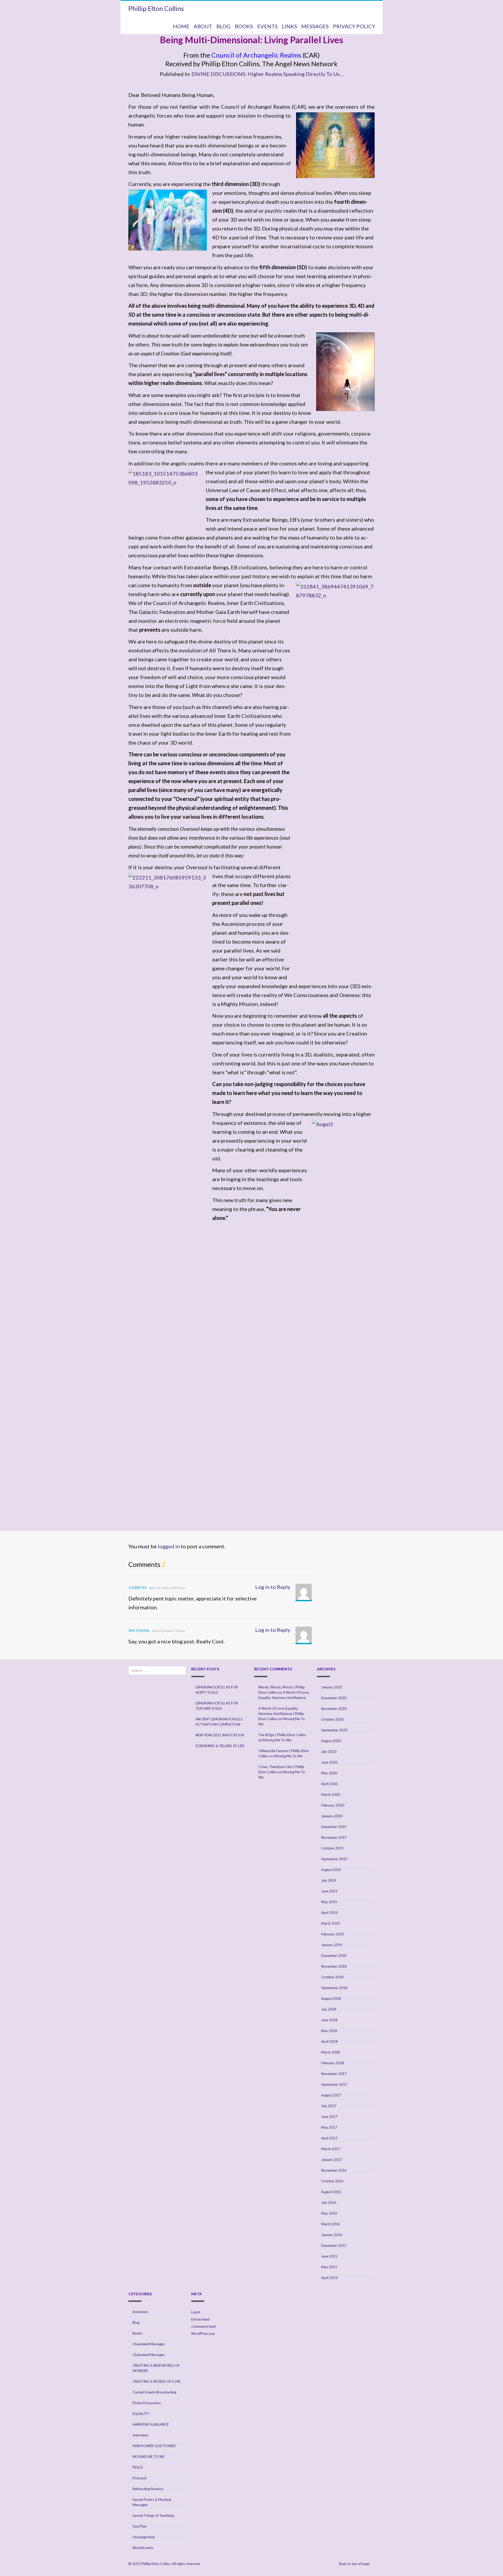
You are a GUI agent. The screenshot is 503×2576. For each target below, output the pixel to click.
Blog (136, 2322)
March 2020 (331, 1795)
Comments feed (203, 2326)
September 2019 (334, 1859)
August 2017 (331, 2095)
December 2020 (334, 1698)
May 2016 (329, 2213)
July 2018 (329, 2009)
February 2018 (333, 2063)
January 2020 (332, 1816)
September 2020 (334, 1730)
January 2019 (332, 1945)
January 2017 (332, 2160)
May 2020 (329, 1773)
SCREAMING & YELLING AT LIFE (220, 1746)
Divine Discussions (147, 2403)
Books (137, 2333)
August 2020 (331, 1741)
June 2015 (329, 2256)
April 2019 (329, 1913)
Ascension (140, 2312)
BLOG (223, 26)
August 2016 (331, 2192)
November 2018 (334, 1966)
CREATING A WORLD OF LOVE (157, 2381)
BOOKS (244, 26)
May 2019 (329, 1902)
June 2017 (329, 2117)
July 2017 (329, 2106)
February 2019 (333, 1934)
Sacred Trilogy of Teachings (154, 2516)
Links (289, 26)
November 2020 (334, 1709)
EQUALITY (141, 2414)
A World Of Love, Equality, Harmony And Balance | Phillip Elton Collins (281, 1714)
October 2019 (332, 1848)
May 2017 (329, 2127)
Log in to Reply (273, 1587)
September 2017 (334, 2084)
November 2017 (334, 2074)
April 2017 (329, 2138)
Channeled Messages (149, 2344)
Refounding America (148, 2489)
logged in (169, 1546)
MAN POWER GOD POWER (154, 2446)
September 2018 (334, 1988)
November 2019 (334, 1837)
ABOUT (203, 26)
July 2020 (329, 1752)
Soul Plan (140, 2526)
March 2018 (331, 2052)
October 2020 (332, 1719)
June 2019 (329, 1891)
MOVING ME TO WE (149, 2457)
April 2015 (329, 2278)
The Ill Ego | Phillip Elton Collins (282, 1735)
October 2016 (332, 2181)
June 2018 (329, 2020)
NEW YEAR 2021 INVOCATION (220, 1735)
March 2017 (331, 2149)
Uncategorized (144, 2537)
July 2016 (329, 2203)
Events (267, 26)
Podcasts (140, 2478)
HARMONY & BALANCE (151, 2424)
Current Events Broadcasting (154, 2392)
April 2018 (329, 2041)
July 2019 (329, 1880)
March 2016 (331, 2224)
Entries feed (200, 2319)
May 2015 (329, 2267)
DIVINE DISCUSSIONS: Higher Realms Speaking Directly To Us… (267, 74)
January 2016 (332, 2235)
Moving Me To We (277, 1740)
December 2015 (334, 2245)
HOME (181, 26)
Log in (196, 2312)
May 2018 (329, 2031)
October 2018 (332, 1977)
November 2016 (334, 2170)
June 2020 (329, 1762)
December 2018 (334, 1956)
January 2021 (332, 1687)
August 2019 (331, 1870)
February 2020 (333, 1805)
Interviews (141, 2435)
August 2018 (331, 1999)
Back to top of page (355, 2564)
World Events (143, 2548)
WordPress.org (203, 2333)
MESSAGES (315, 26)
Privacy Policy (354, 26)
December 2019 (334, 1827)
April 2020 (329, 1784)
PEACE (138, 2467)
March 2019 (331, 1923)
